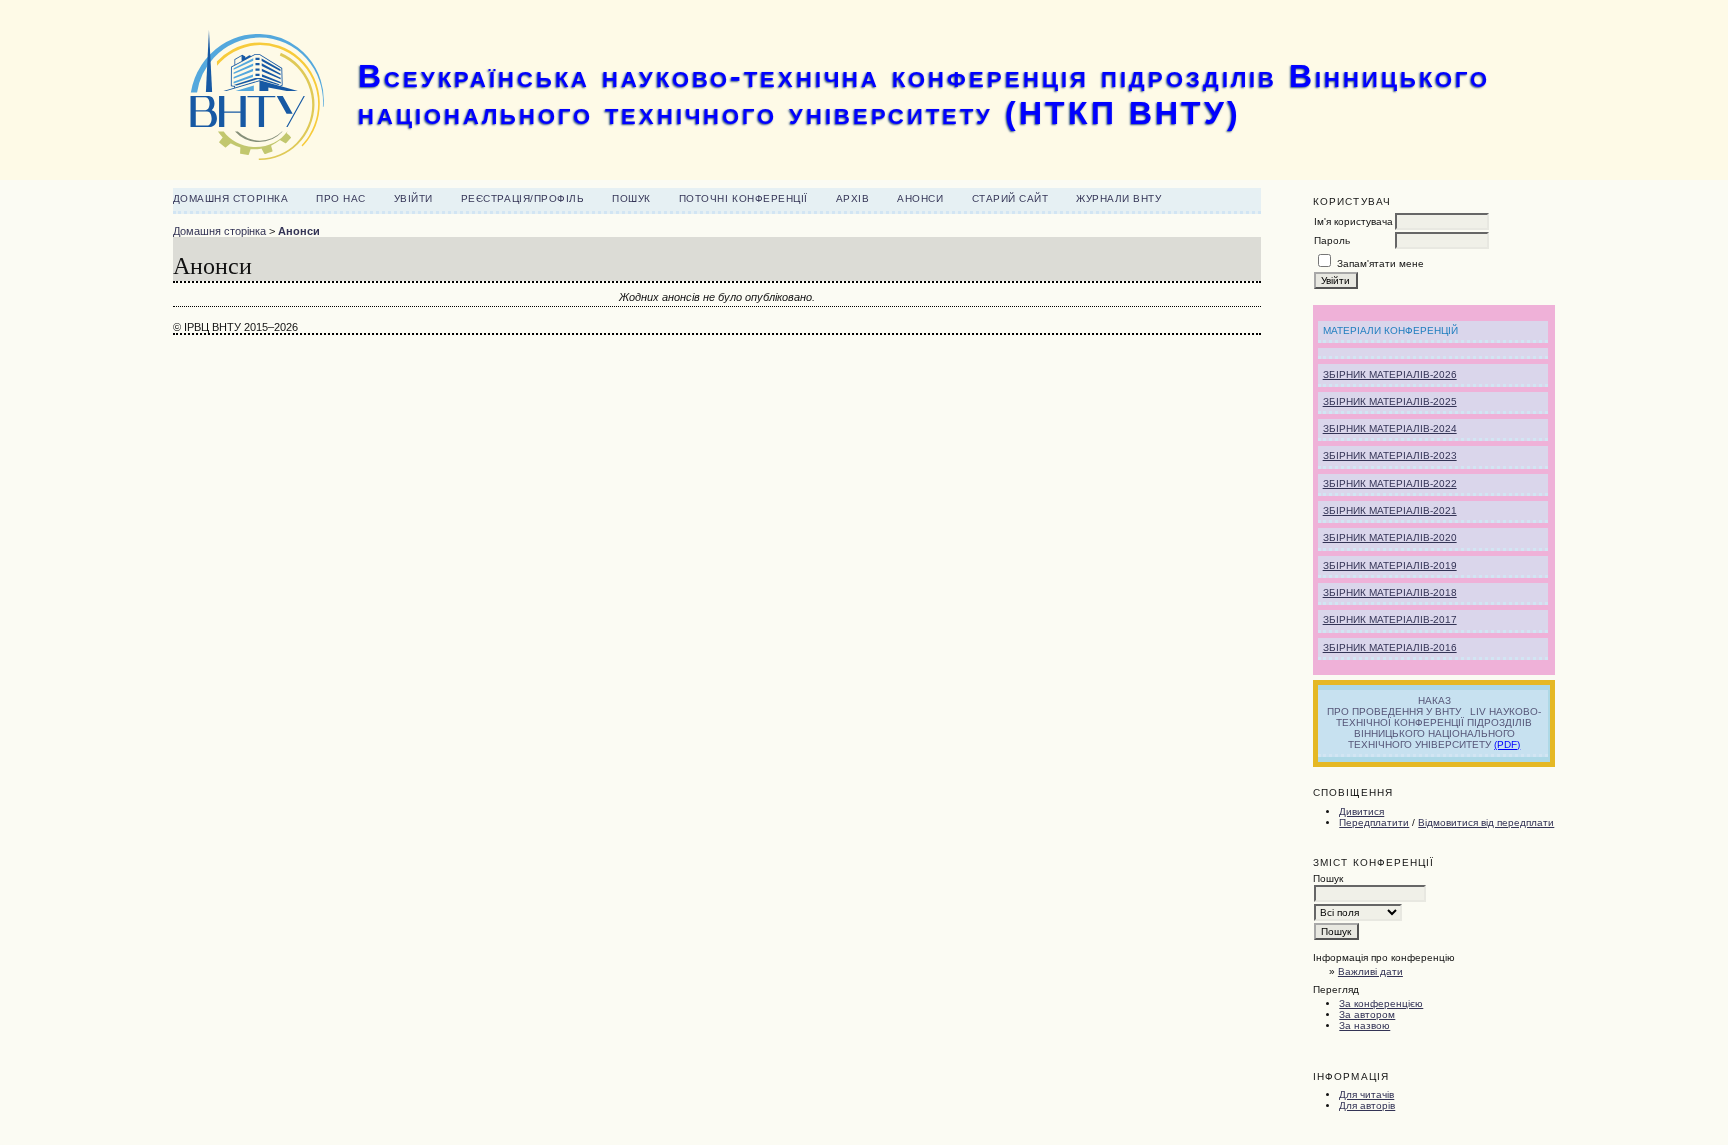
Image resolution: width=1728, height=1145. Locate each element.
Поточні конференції (743, 198)
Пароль (1332, 240)
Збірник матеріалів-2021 (1390, 510)
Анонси (920, 198)
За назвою (1364, 1025)
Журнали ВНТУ (1118, 198)
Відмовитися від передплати (1486, 822)
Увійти (413, 198)
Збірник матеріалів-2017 (1390, 619)
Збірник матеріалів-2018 (1390, 592)
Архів (853, 198)
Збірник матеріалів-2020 (1390, 537)
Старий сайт (1010, 198)
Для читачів (1366, 1094)
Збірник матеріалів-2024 (1390, 428)
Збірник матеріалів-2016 (1390, 647)
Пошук (631, 198)
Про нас (341, 198)
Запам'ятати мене (1380, 263)
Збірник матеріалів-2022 (1390, 483)
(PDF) (1507, 744)
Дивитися (1361, 811)
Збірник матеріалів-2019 (1390, 565)
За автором (1367, 1014)
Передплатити (1374, 822)
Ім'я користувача (1353, 221)
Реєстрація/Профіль (522, 198)
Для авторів (1367, 1105)
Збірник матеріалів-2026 (1390, 374)
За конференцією (1381, 1003)
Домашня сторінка (230, 198)
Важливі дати (1370, 971)
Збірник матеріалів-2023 (1390, 455)
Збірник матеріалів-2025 (1390, 401)
